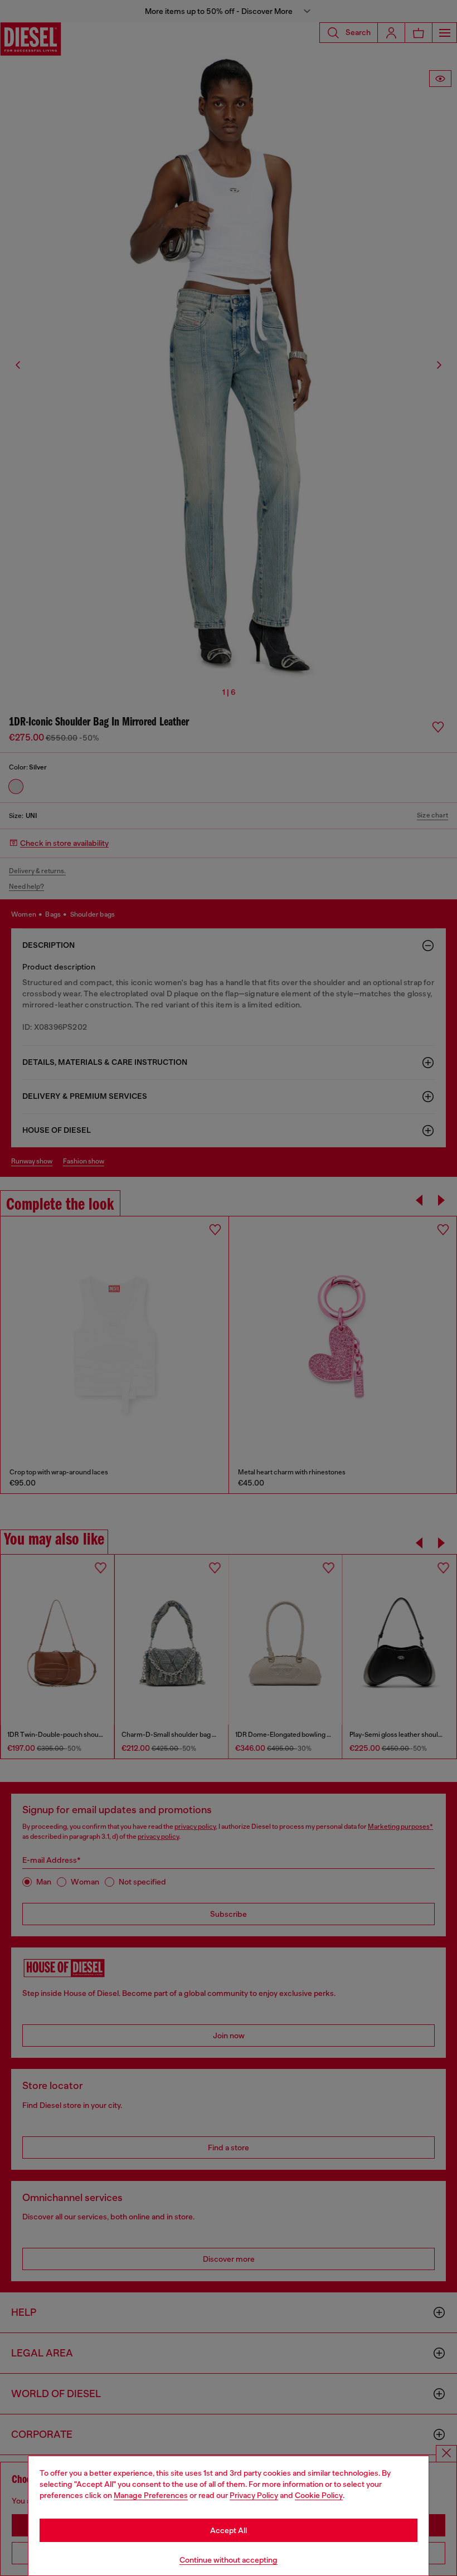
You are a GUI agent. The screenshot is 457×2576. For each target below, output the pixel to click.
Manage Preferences (151, 2495)
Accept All (229, 2530)
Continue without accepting (229, 2560)
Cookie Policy (319, 2495)
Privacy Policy (254, 2495)
